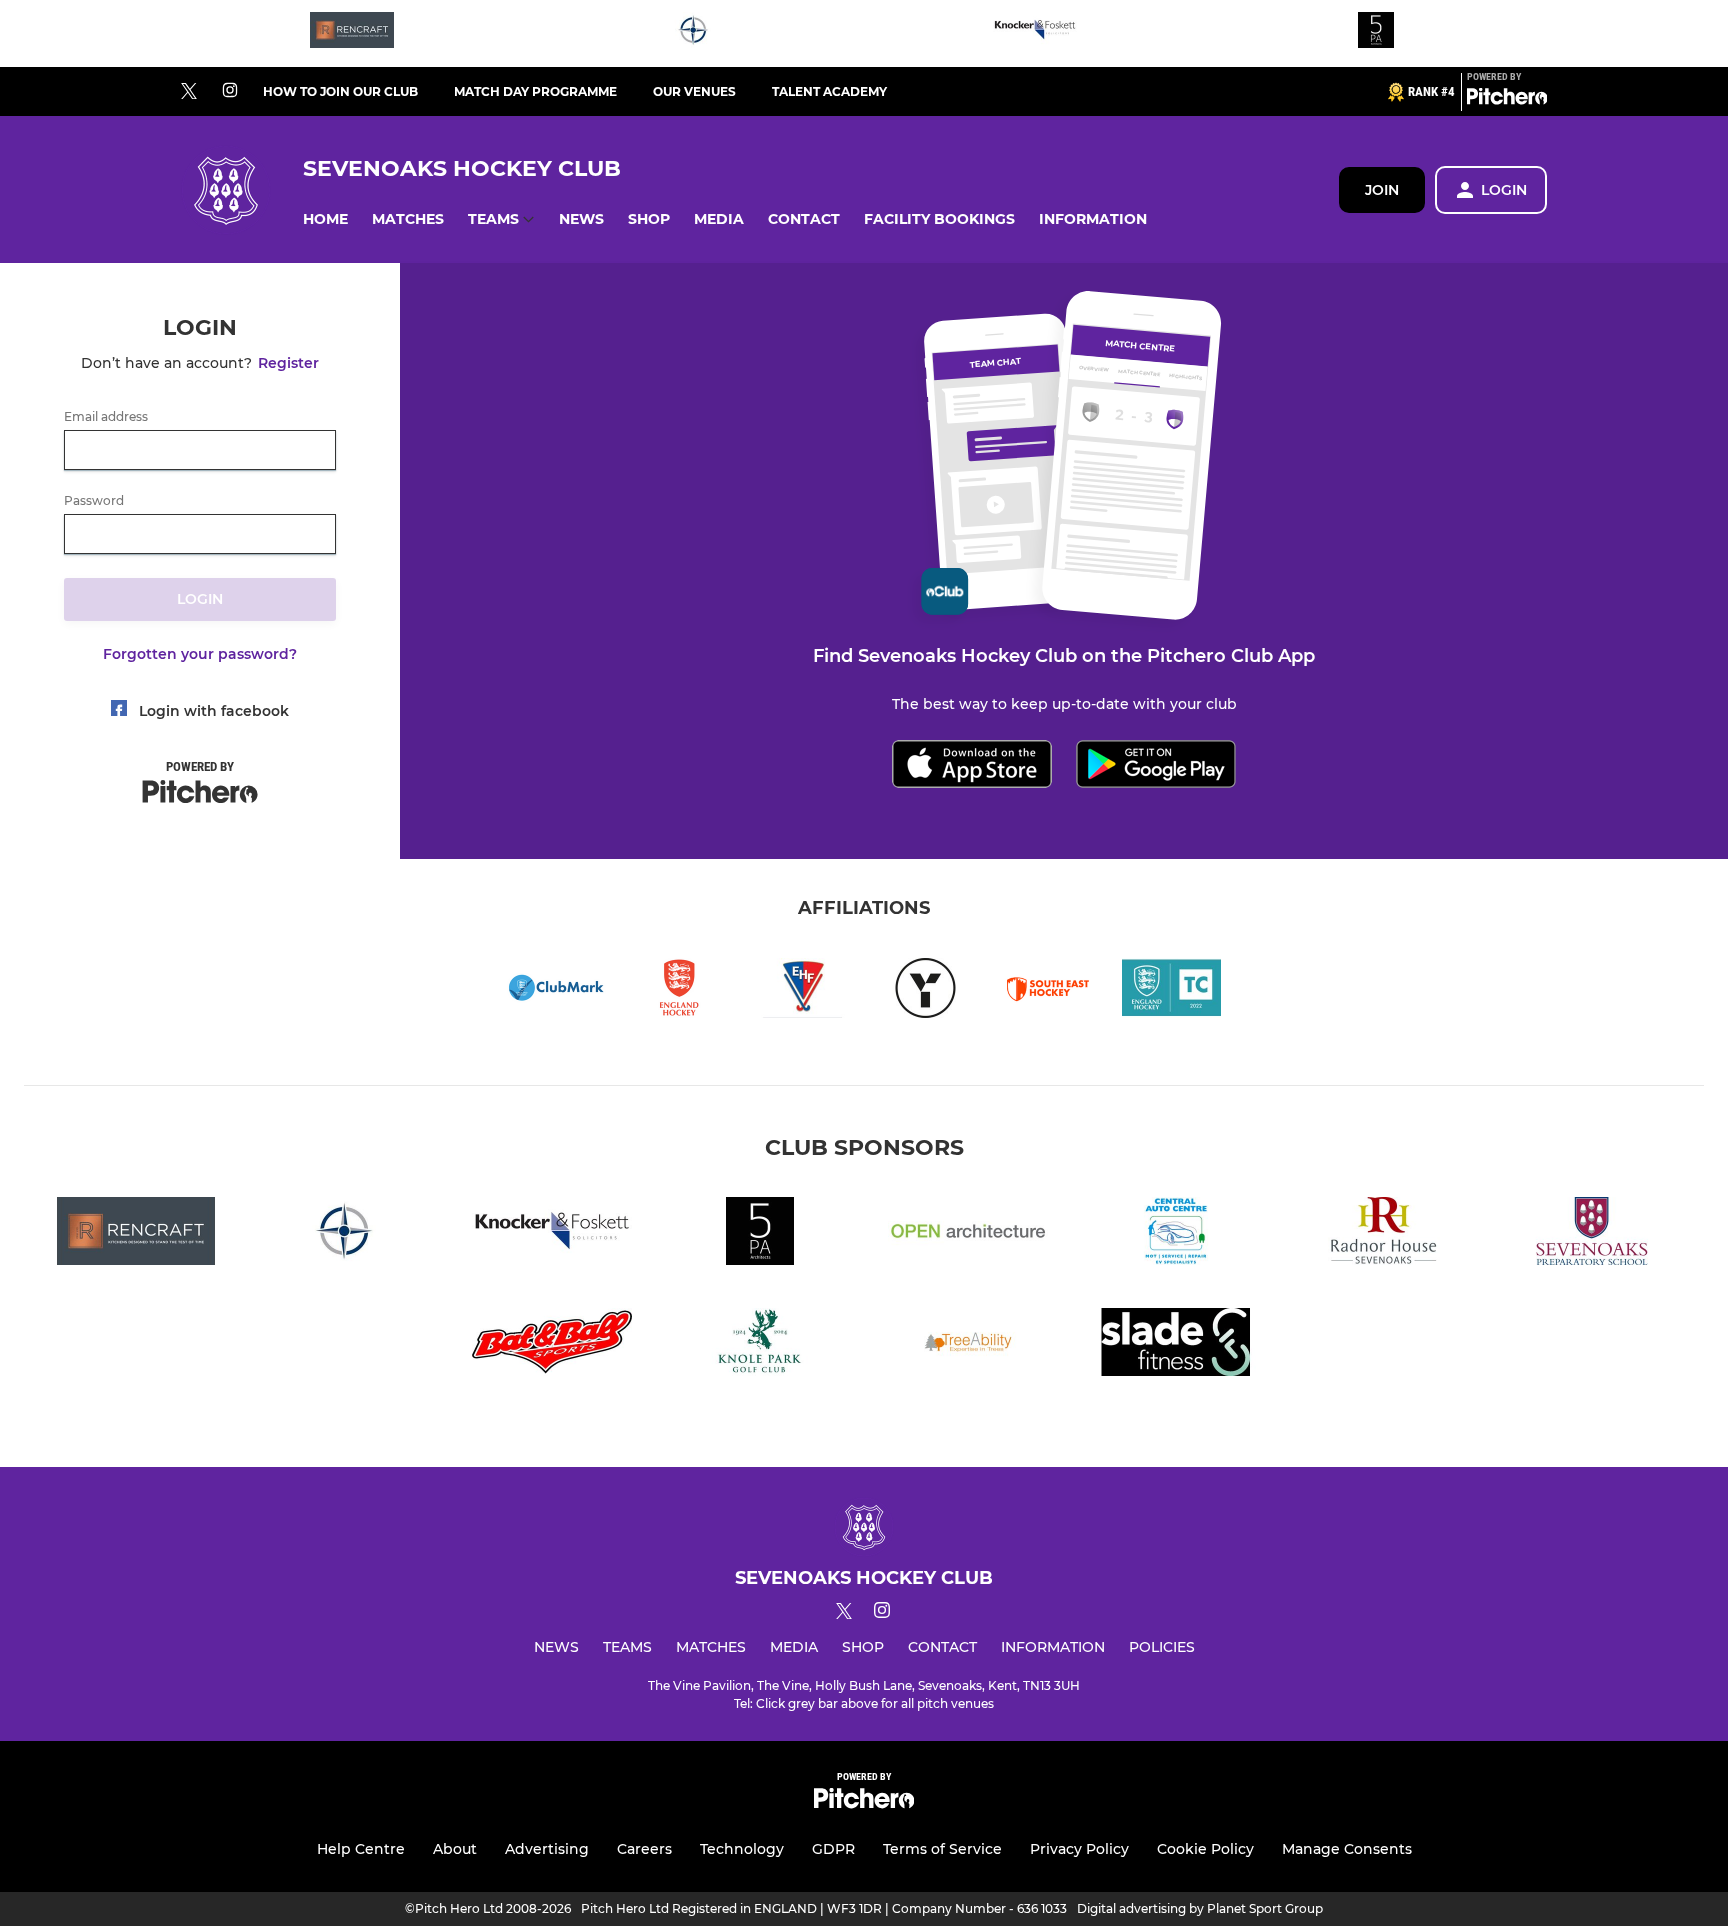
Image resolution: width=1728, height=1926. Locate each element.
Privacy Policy (1079, 1849)
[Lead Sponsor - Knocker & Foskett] (1035, 33)
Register (288, 363)
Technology (742, 1849)
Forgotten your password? (200, 654)
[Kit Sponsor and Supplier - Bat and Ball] (552, 1345)
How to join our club (340, 91)
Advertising (547, 1849)
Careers (644, 1849)
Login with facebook (214, 711)
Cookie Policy (1205, 1849)
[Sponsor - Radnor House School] (1384, 1234)
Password (94, 501)
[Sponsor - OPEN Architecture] (968, 1234)
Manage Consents (1347, 1849)
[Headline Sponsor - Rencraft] (352, 33)
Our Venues (694, 91)
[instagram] (230, 91)
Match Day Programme (535, 91)
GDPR (833, 1849)
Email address (106, 417)
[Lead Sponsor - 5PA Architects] (1376, 33)
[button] (325, 219)
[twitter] (189, 92)
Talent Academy (829, 91)
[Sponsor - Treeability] (968, 1345)
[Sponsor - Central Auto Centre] (1176, 1234)
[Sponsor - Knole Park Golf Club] (760, 1345)
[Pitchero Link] (1507, 100)
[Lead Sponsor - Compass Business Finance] (693, 33)
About (455, 1849)
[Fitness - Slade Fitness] (1176, 1345)
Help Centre (361, 1849)
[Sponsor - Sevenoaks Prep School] (1592, 1234)
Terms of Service (942, 1849)
